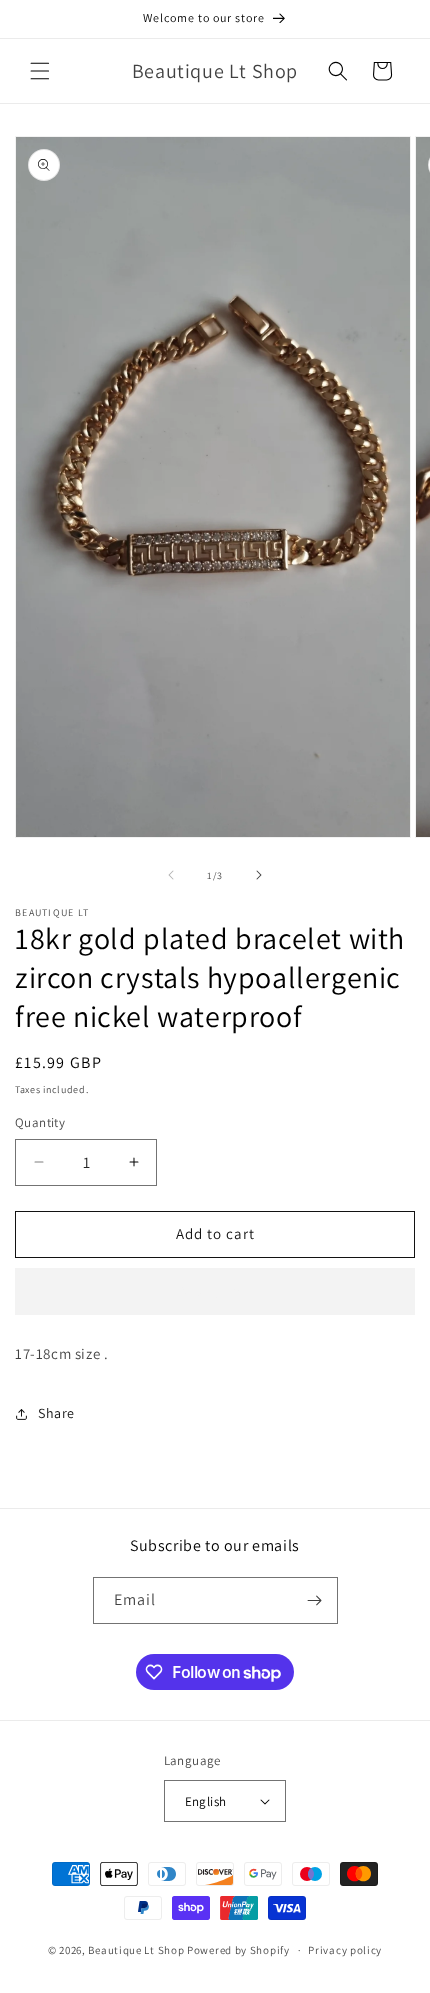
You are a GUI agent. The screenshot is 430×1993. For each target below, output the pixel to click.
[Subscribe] (315, 1600)
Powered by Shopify (238, 1950)
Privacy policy (345, 1950)
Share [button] (56, 1413)
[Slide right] (259, 875)
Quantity (40, 1122)
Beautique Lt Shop (136, 1950)
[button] (40, 71)
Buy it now (215, 1291)
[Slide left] (171, 875)
